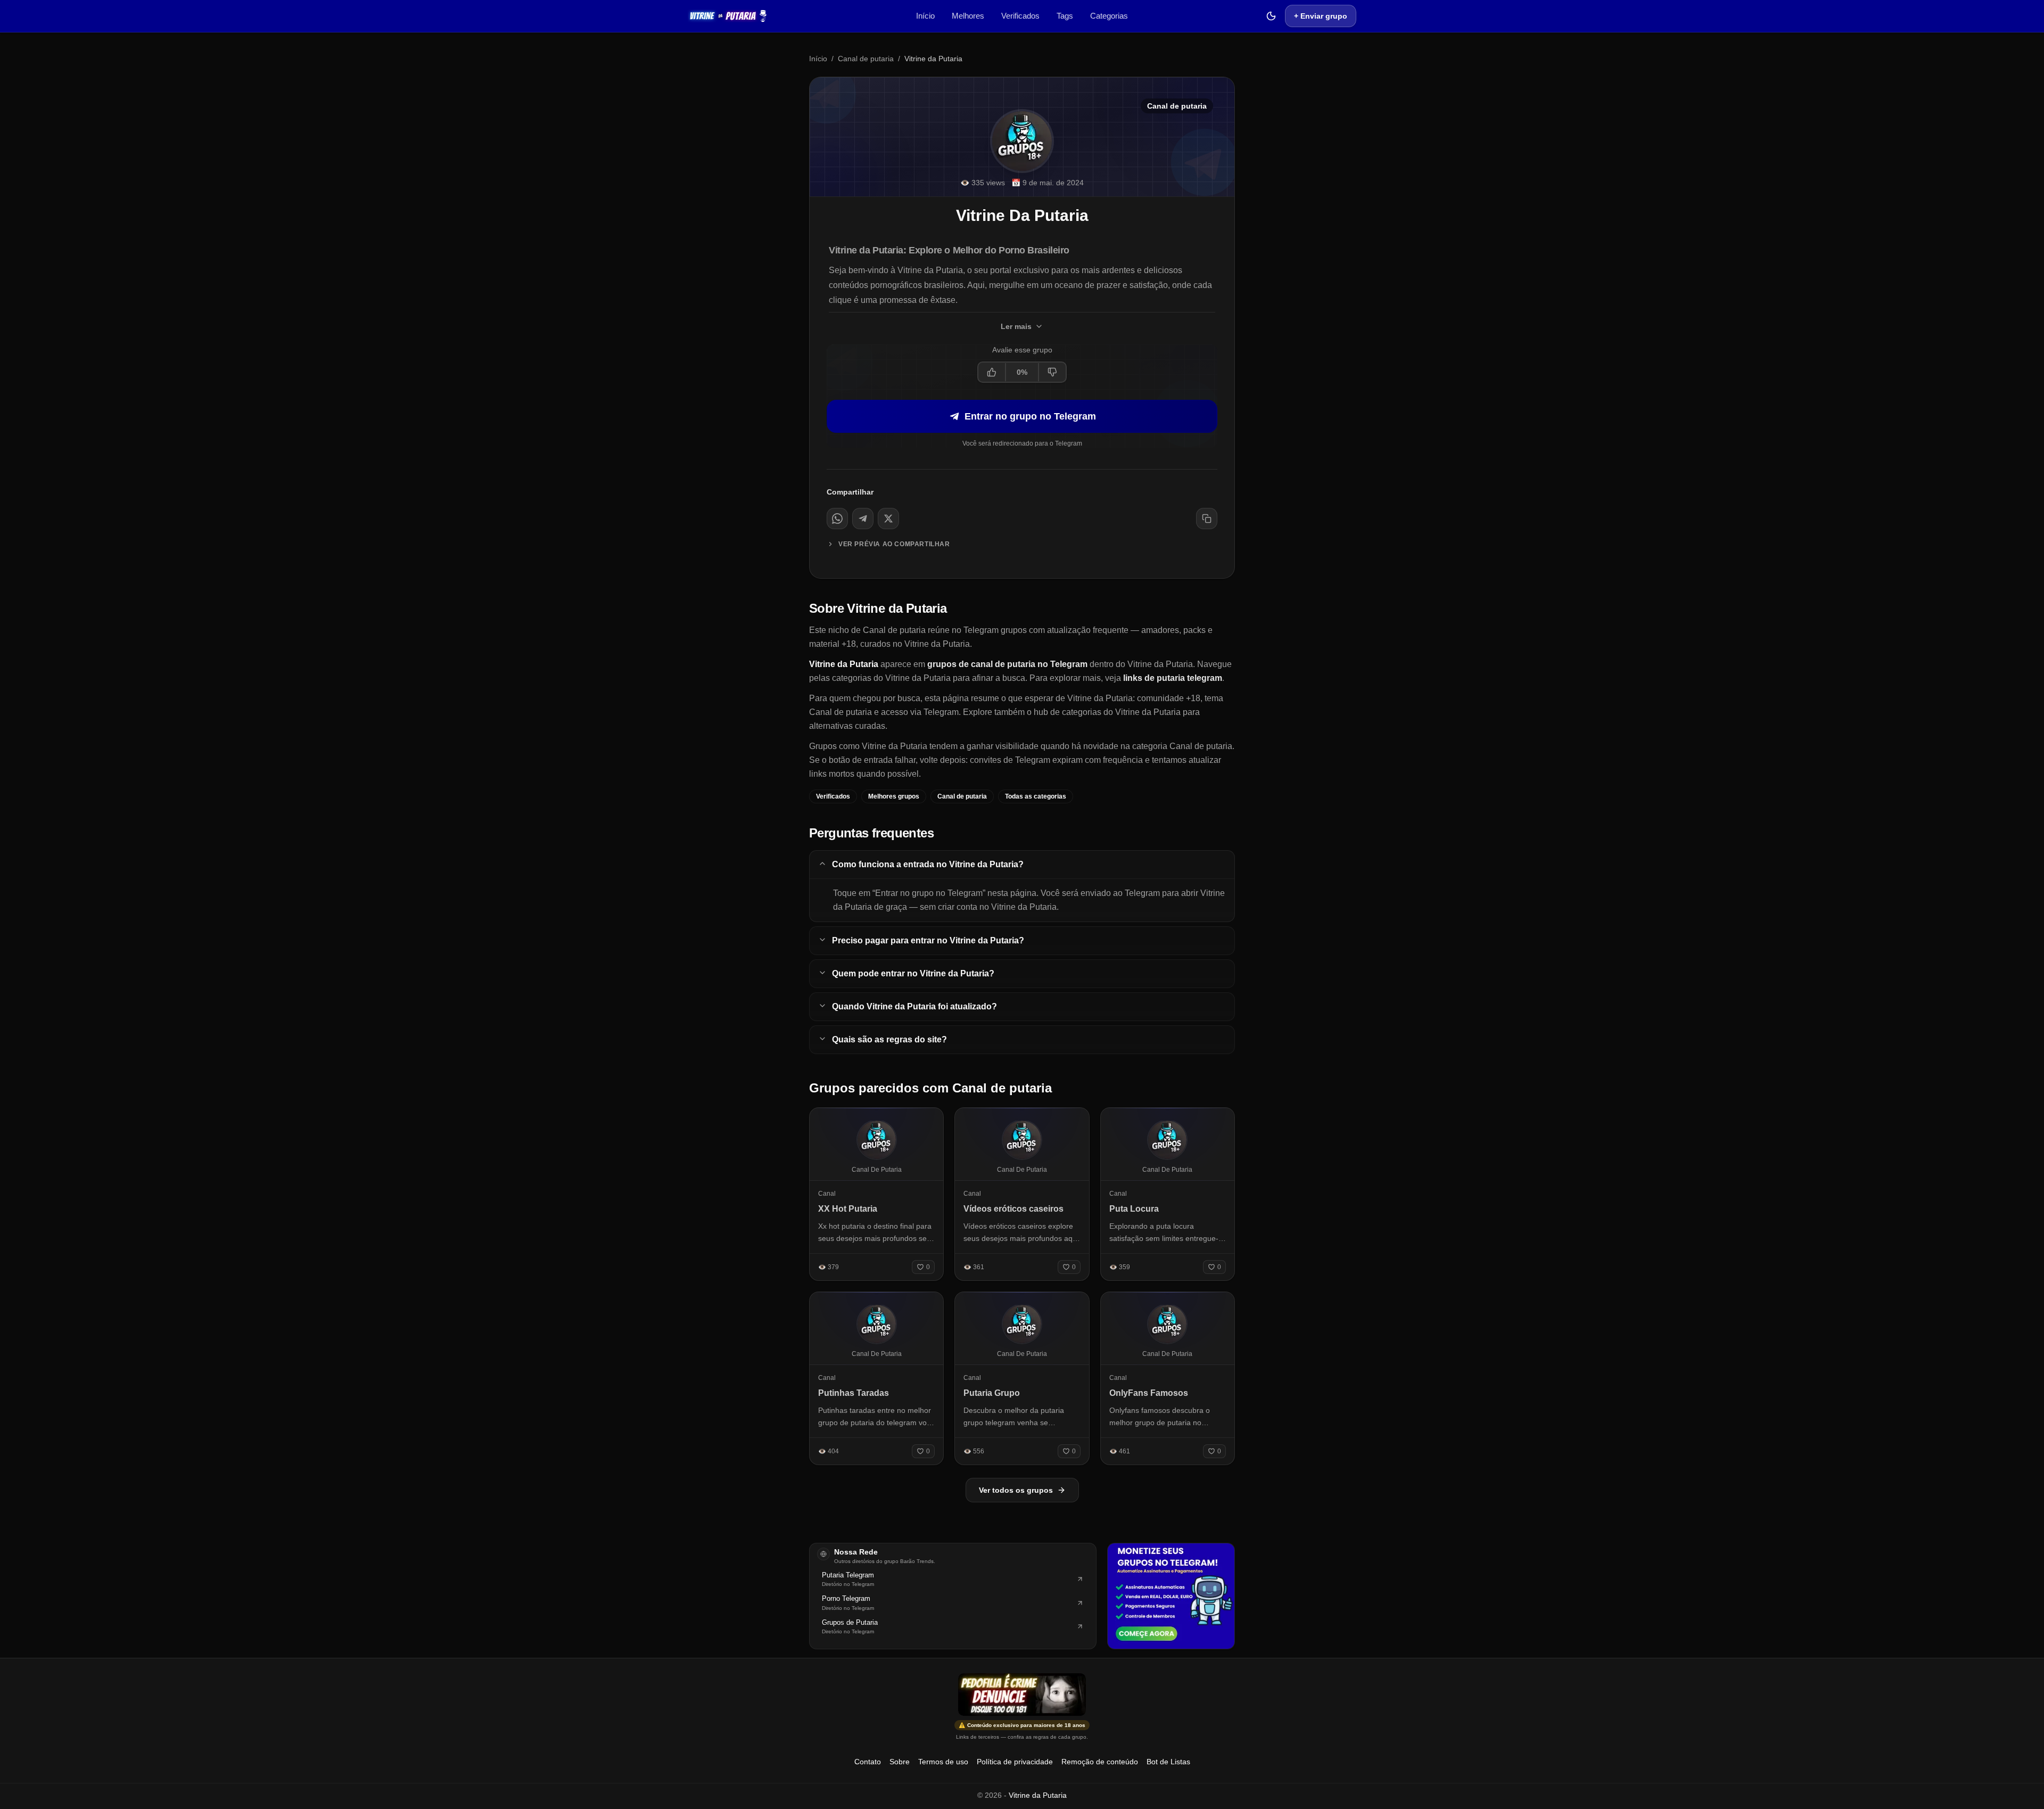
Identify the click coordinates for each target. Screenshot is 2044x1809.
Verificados (1020, 16)
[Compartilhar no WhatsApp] (837, 519)
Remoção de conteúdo (1100, 1762)
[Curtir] (992, 372)
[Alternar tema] (1271, 16)
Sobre (900, 1762)
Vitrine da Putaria (1038, 1795)
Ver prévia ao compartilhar (894, 544)
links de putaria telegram (1173, 678)
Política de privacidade (1015, 1762)
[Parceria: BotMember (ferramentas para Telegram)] (1171, 1596)
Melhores (968, 16)
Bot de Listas (1168, 1762)
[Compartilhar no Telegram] (863, 519)
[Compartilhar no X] (888, 519)
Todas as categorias (1036, 796)
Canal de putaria (866, 59)
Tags (1065, 16)
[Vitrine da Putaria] (728, 16)
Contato (868, 1762)
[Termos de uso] (1022, 1695)
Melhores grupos (894, 796)
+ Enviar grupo (1321, 16)
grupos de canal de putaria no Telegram (1007, 664)
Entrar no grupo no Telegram (1030, 416)
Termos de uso (943, 1762)
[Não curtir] (1052, 372)
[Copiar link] (1207, 519)
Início (925, 16)
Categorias (1109, 16)
